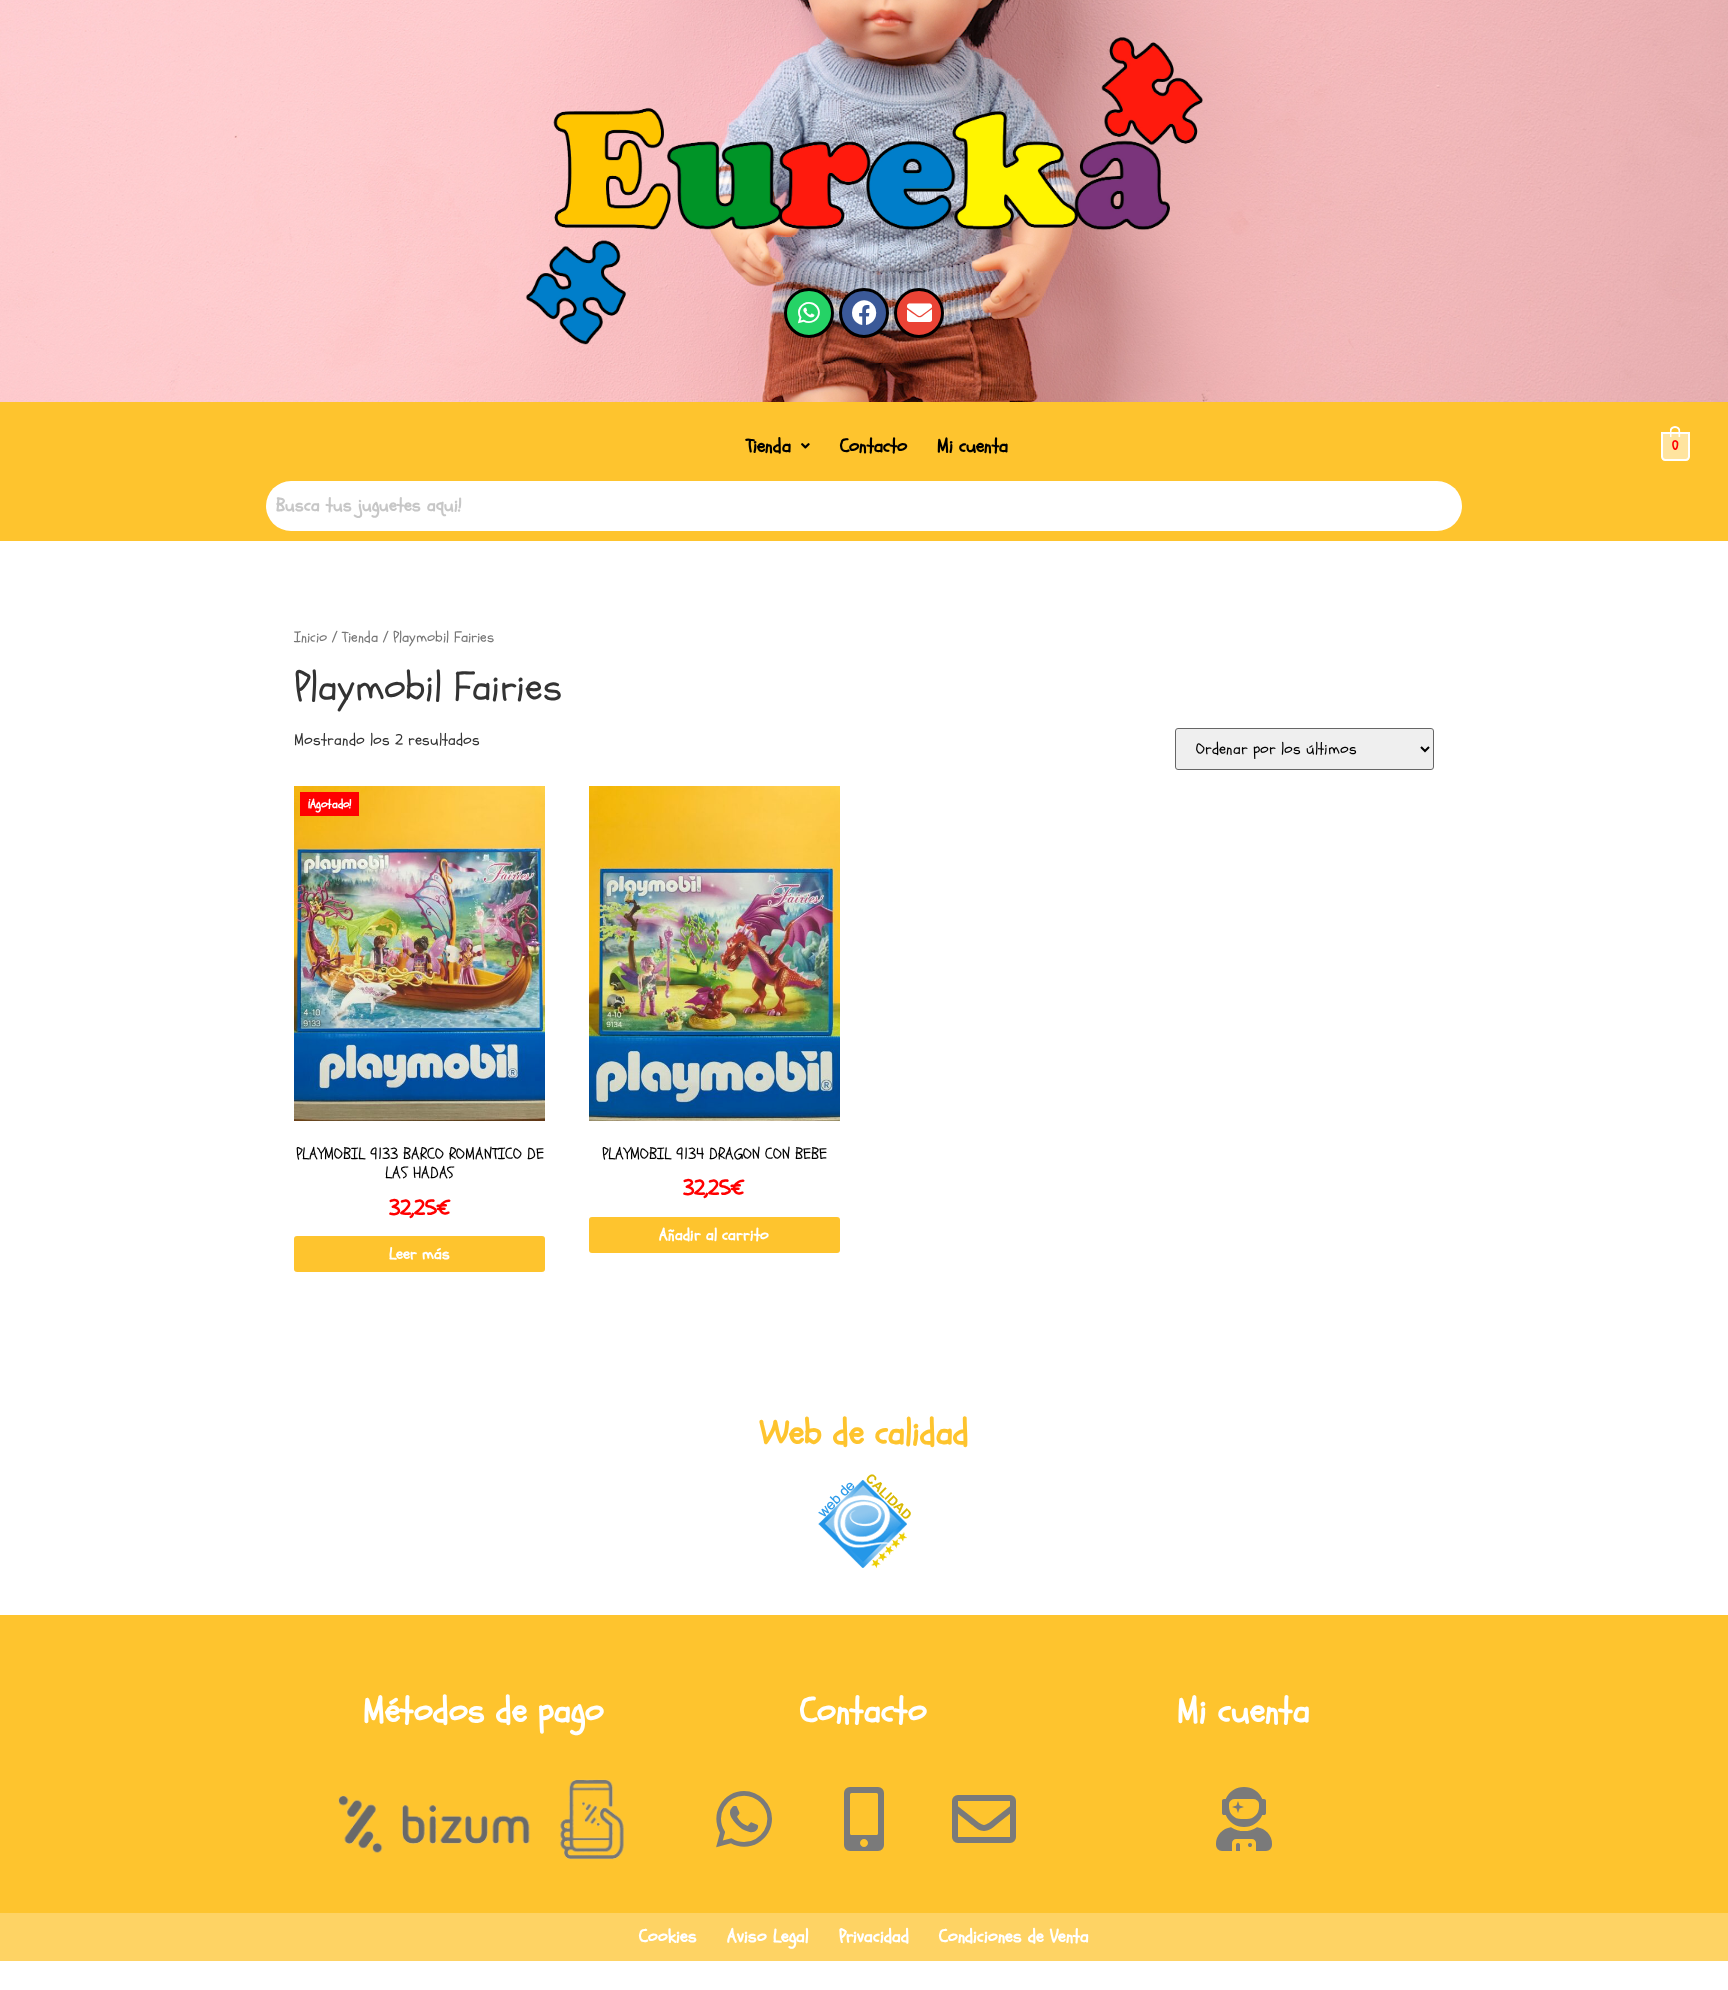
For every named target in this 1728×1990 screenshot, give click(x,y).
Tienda (768, 446)
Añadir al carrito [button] (714, 1235)
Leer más (419, 1254)
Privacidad (874, 1936)
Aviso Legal (768, 1936)
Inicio (310, 637)
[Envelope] (919, 313)
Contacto (873, 446)
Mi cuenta (972, 446)
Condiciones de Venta (1014, 1936)
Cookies (668, 1936)
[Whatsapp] (809, 313)
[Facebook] (864, 313)
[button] (778, 446)
